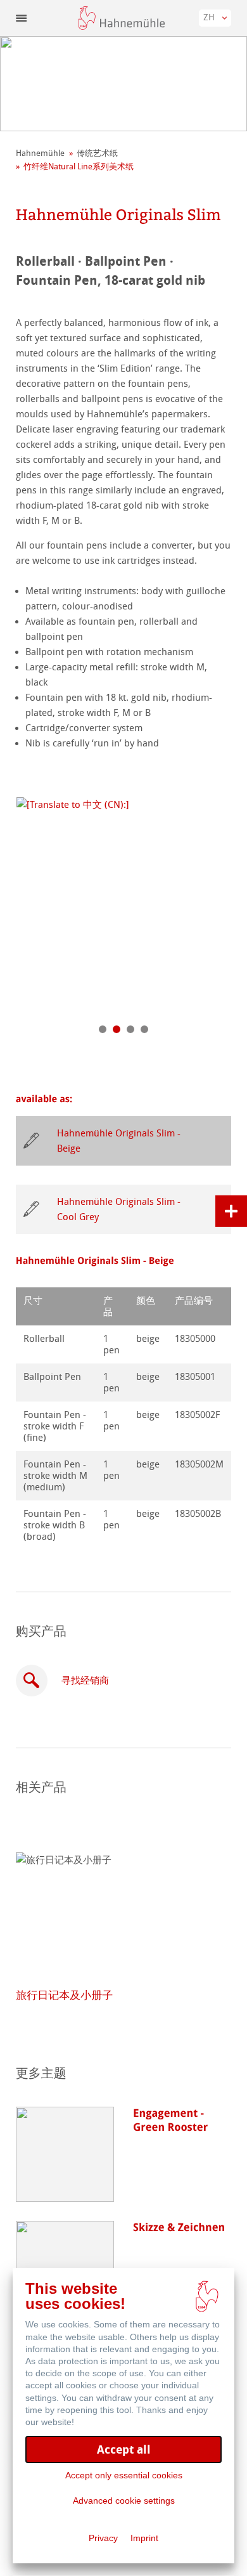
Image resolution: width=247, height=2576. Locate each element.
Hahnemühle (40, 153)
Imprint (144, 2538)
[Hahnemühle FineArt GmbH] (122, 18)
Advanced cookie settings (124, 2501)
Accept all (124, 2449)
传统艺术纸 (97, 153)
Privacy (103, 2538)
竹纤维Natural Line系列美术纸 (79, 166)
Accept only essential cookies (124, 2475)
